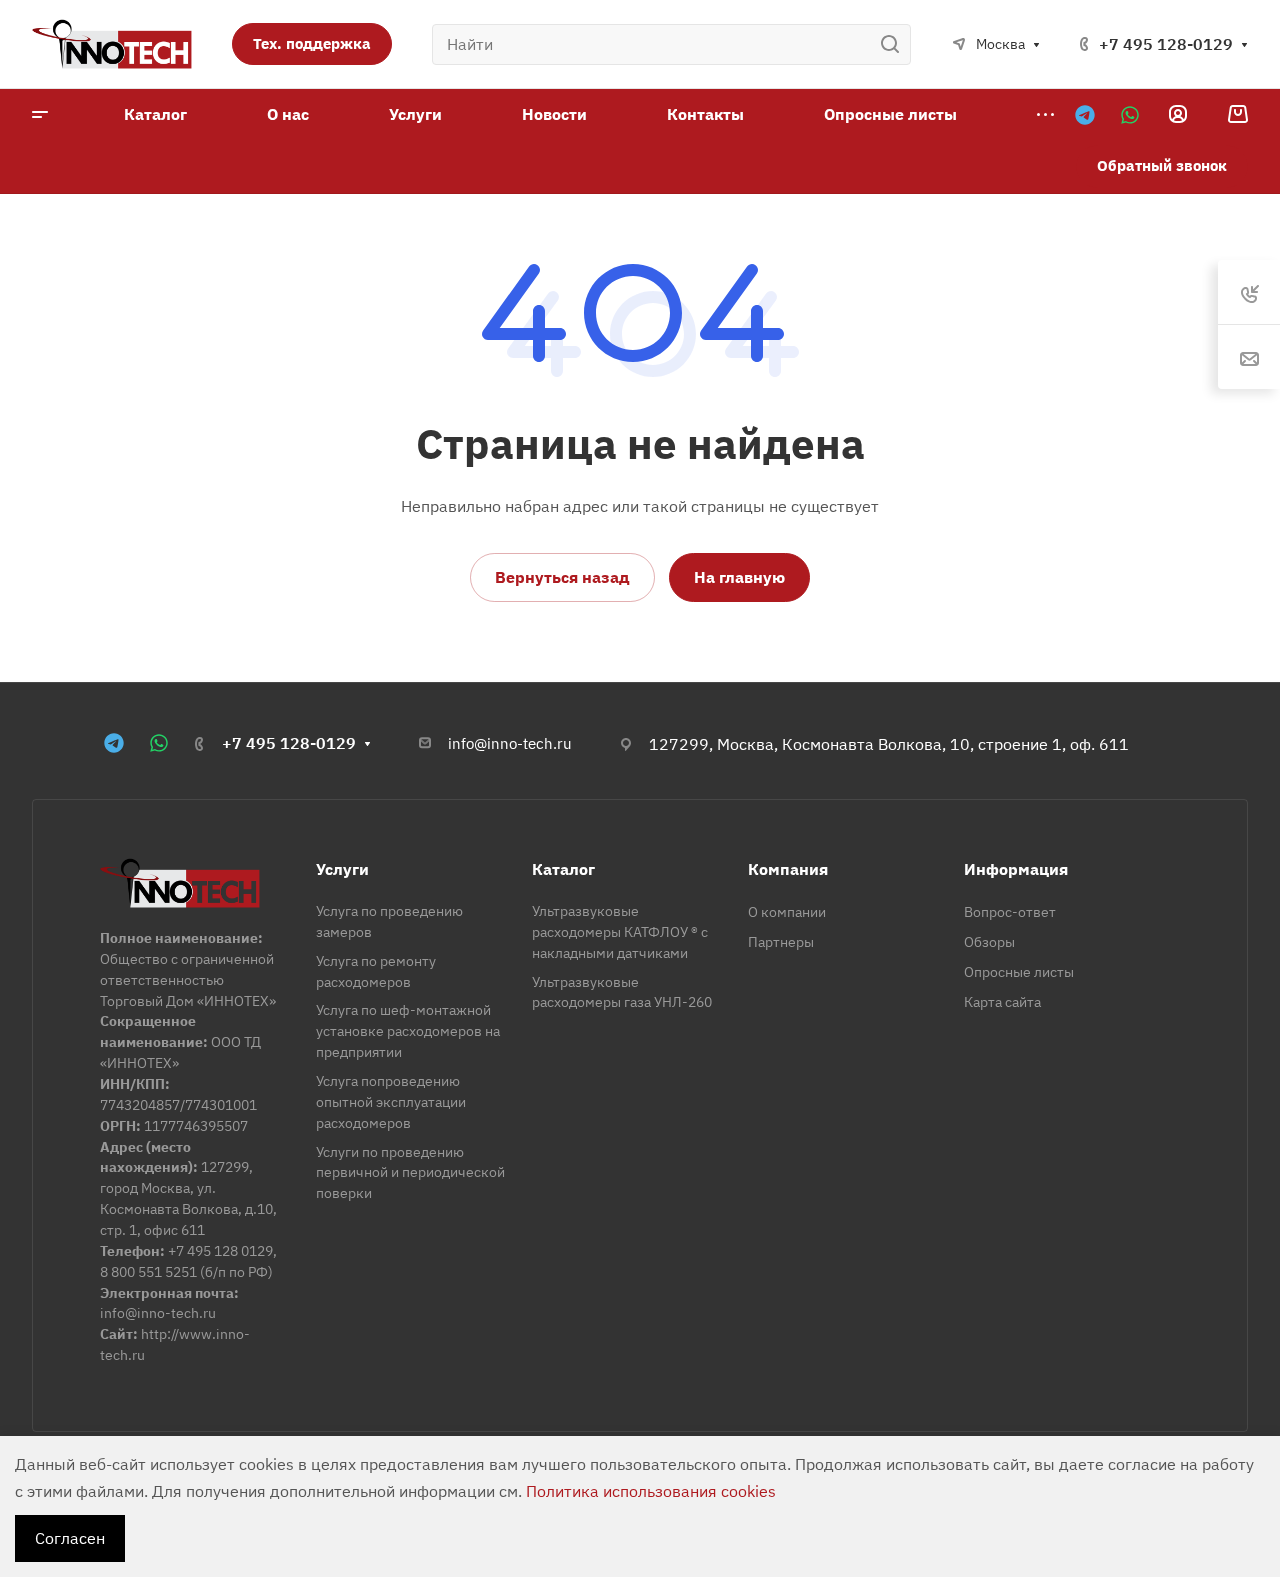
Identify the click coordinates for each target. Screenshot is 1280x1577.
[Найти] (895, 44)
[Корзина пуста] (1237, 114)
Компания (788, 869)
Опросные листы (1019, 972)
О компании (787, 912)
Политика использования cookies (651, 1491)
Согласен (70, 1538)
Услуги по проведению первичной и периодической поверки (410, 1173)
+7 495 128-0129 (1166, 44)
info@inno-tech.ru (510, 743)
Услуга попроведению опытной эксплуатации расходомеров (391, 1102)
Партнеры (781, 942)
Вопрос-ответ (1010, 912)
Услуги (342, 869)
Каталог (563, 869)
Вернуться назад (562, 577)
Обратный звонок (1162, 165)
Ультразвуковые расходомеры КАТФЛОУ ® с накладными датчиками (620, 932)
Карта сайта (1002, 1002)
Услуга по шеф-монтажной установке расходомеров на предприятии (408, 1031)
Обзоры (989, 942)
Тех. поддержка (312, 43)
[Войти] (1178, 114)
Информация (1016, 869)
